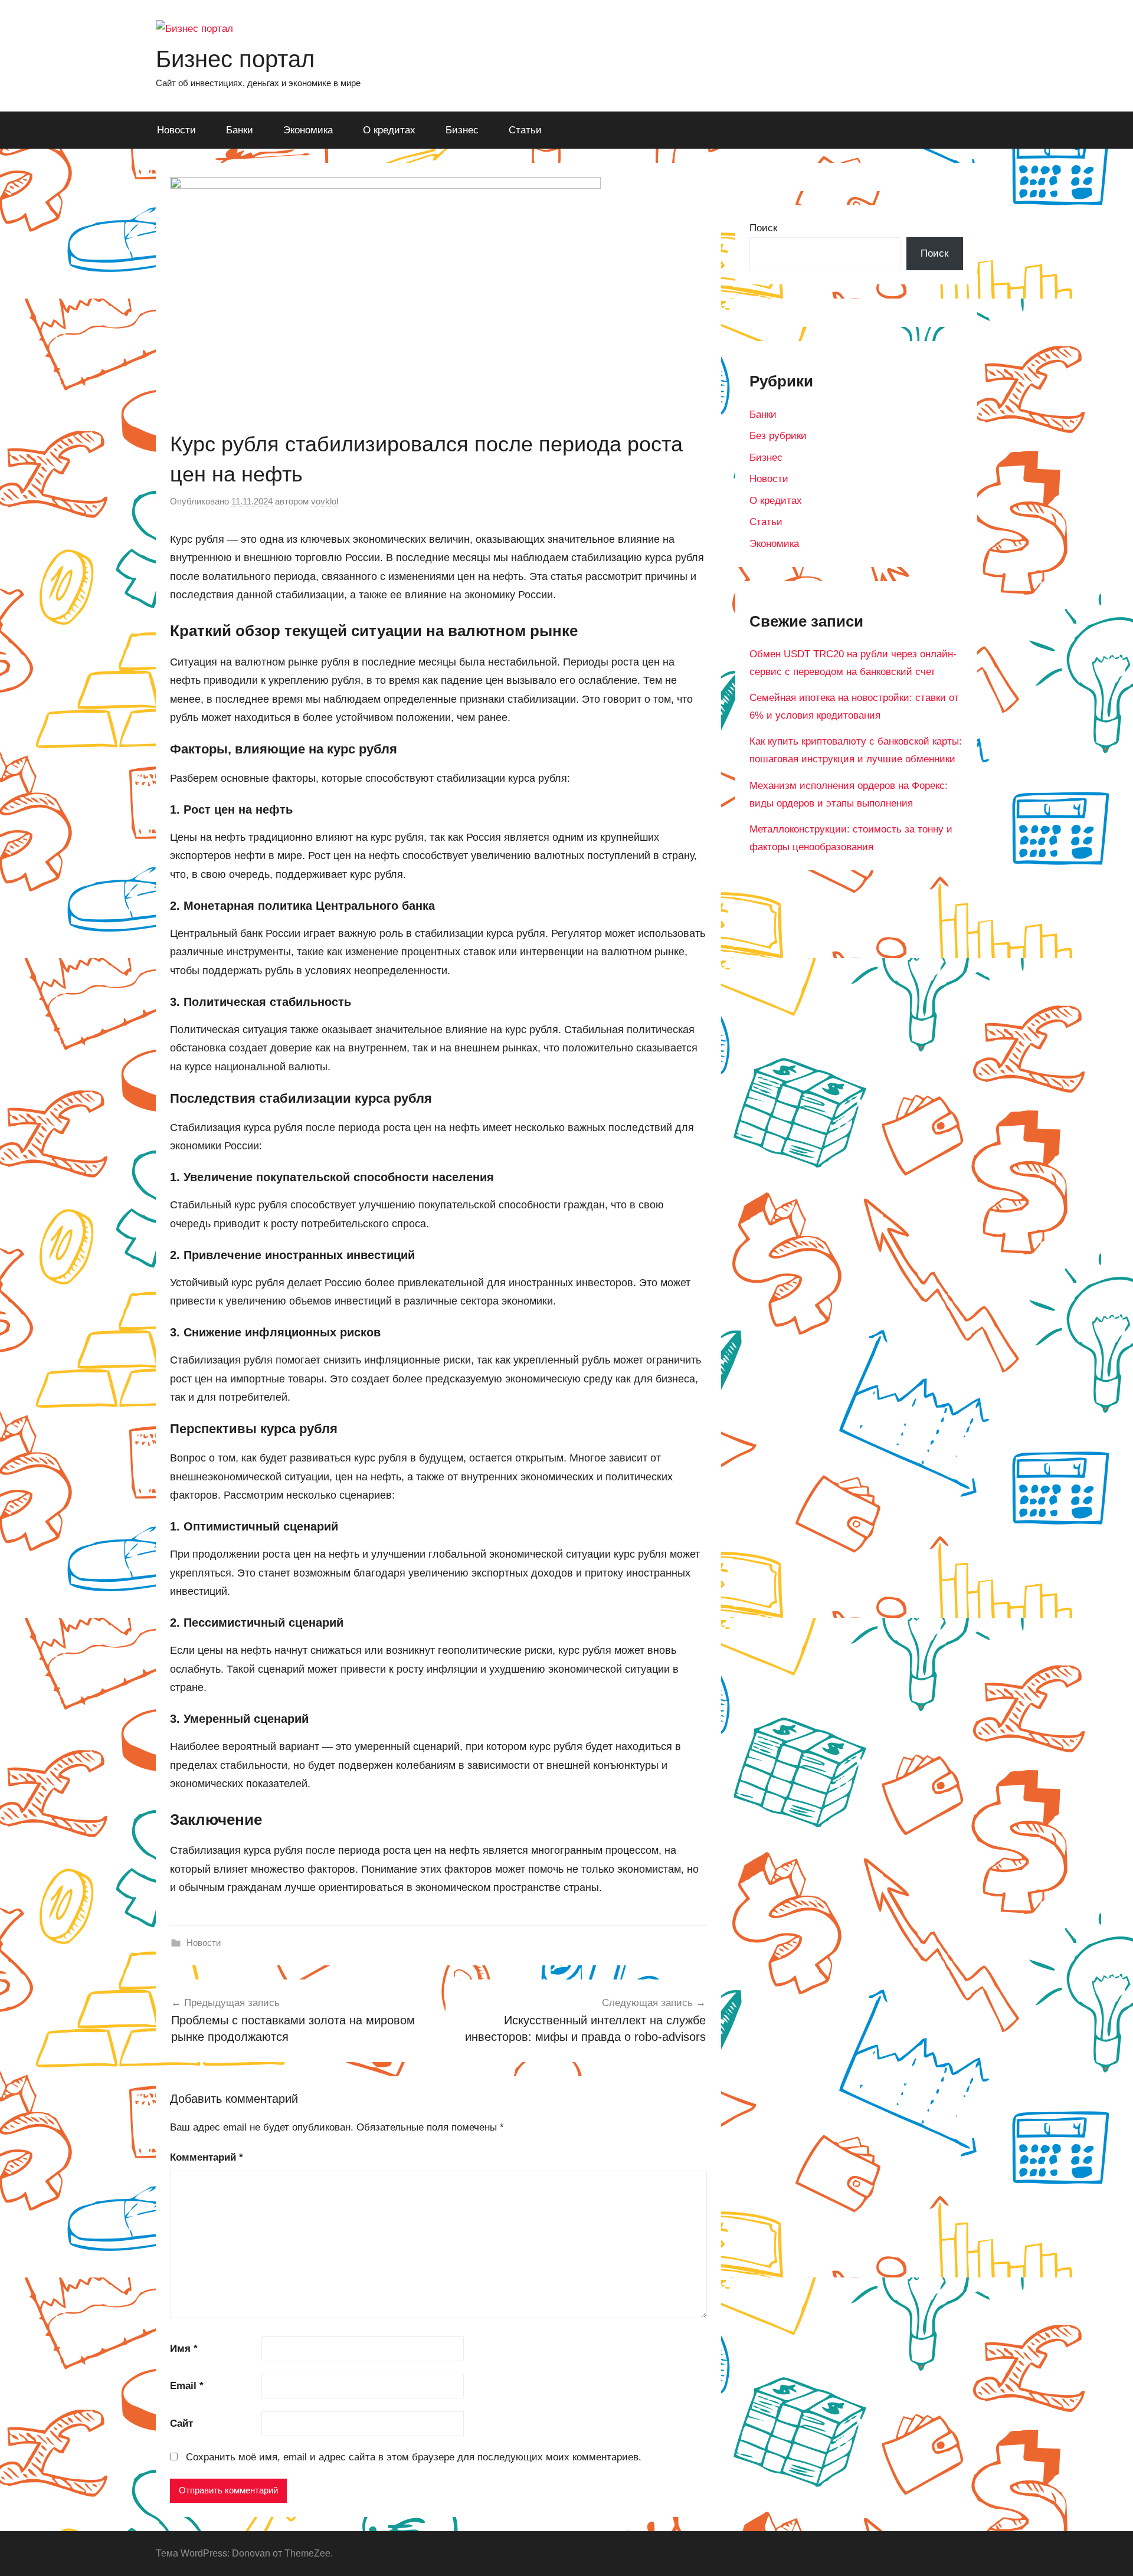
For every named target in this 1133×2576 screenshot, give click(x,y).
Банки (240, 130)
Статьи (525, 130)
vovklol (325, 501)
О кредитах (389, 130)
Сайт (181, 2423)
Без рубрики (778, 436)
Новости (176, 130)
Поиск (763, 228)
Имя (184, 2349)
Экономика (308, 130)
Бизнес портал (235, 59)
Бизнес (462, 130)
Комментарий (207, 2157)
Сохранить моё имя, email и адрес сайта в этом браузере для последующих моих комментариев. (414, 2457)
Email (187, 2386)
